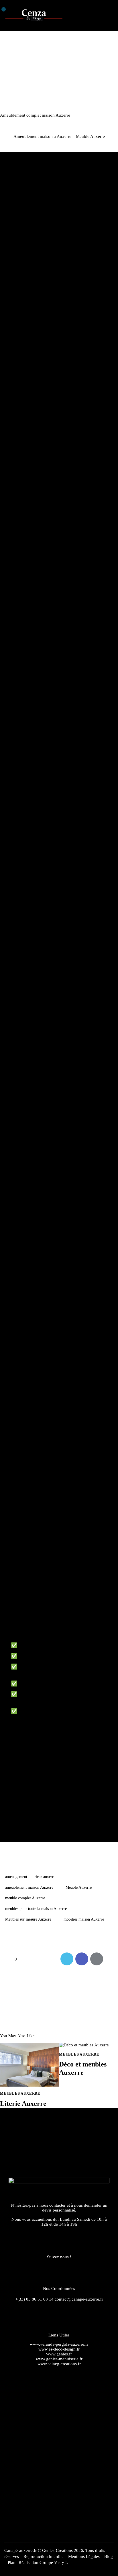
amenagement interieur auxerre (30, 1877)
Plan (12, 2563)
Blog (109, 2556)
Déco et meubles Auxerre (83, 2068)
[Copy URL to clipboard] (112, 1959)
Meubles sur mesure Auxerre (28, 1919)
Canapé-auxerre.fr (20, 2550)
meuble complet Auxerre (25, 1898)
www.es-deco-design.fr (59, 2349)
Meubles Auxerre (20, 2093)
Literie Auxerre (23, 2104)
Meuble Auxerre (79, 1887)
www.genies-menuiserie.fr (59, 2359)
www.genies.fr (59, 2354)
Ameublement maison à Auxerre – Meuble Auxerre (59, 137)
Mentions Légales (84, 2556)
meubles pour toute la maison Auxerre (36, 1909)
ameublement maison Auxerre (29, 1887)
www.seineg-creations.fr (59, 2364)
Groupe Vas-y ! (53, 2563)
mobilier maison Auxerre (84, 1919)
